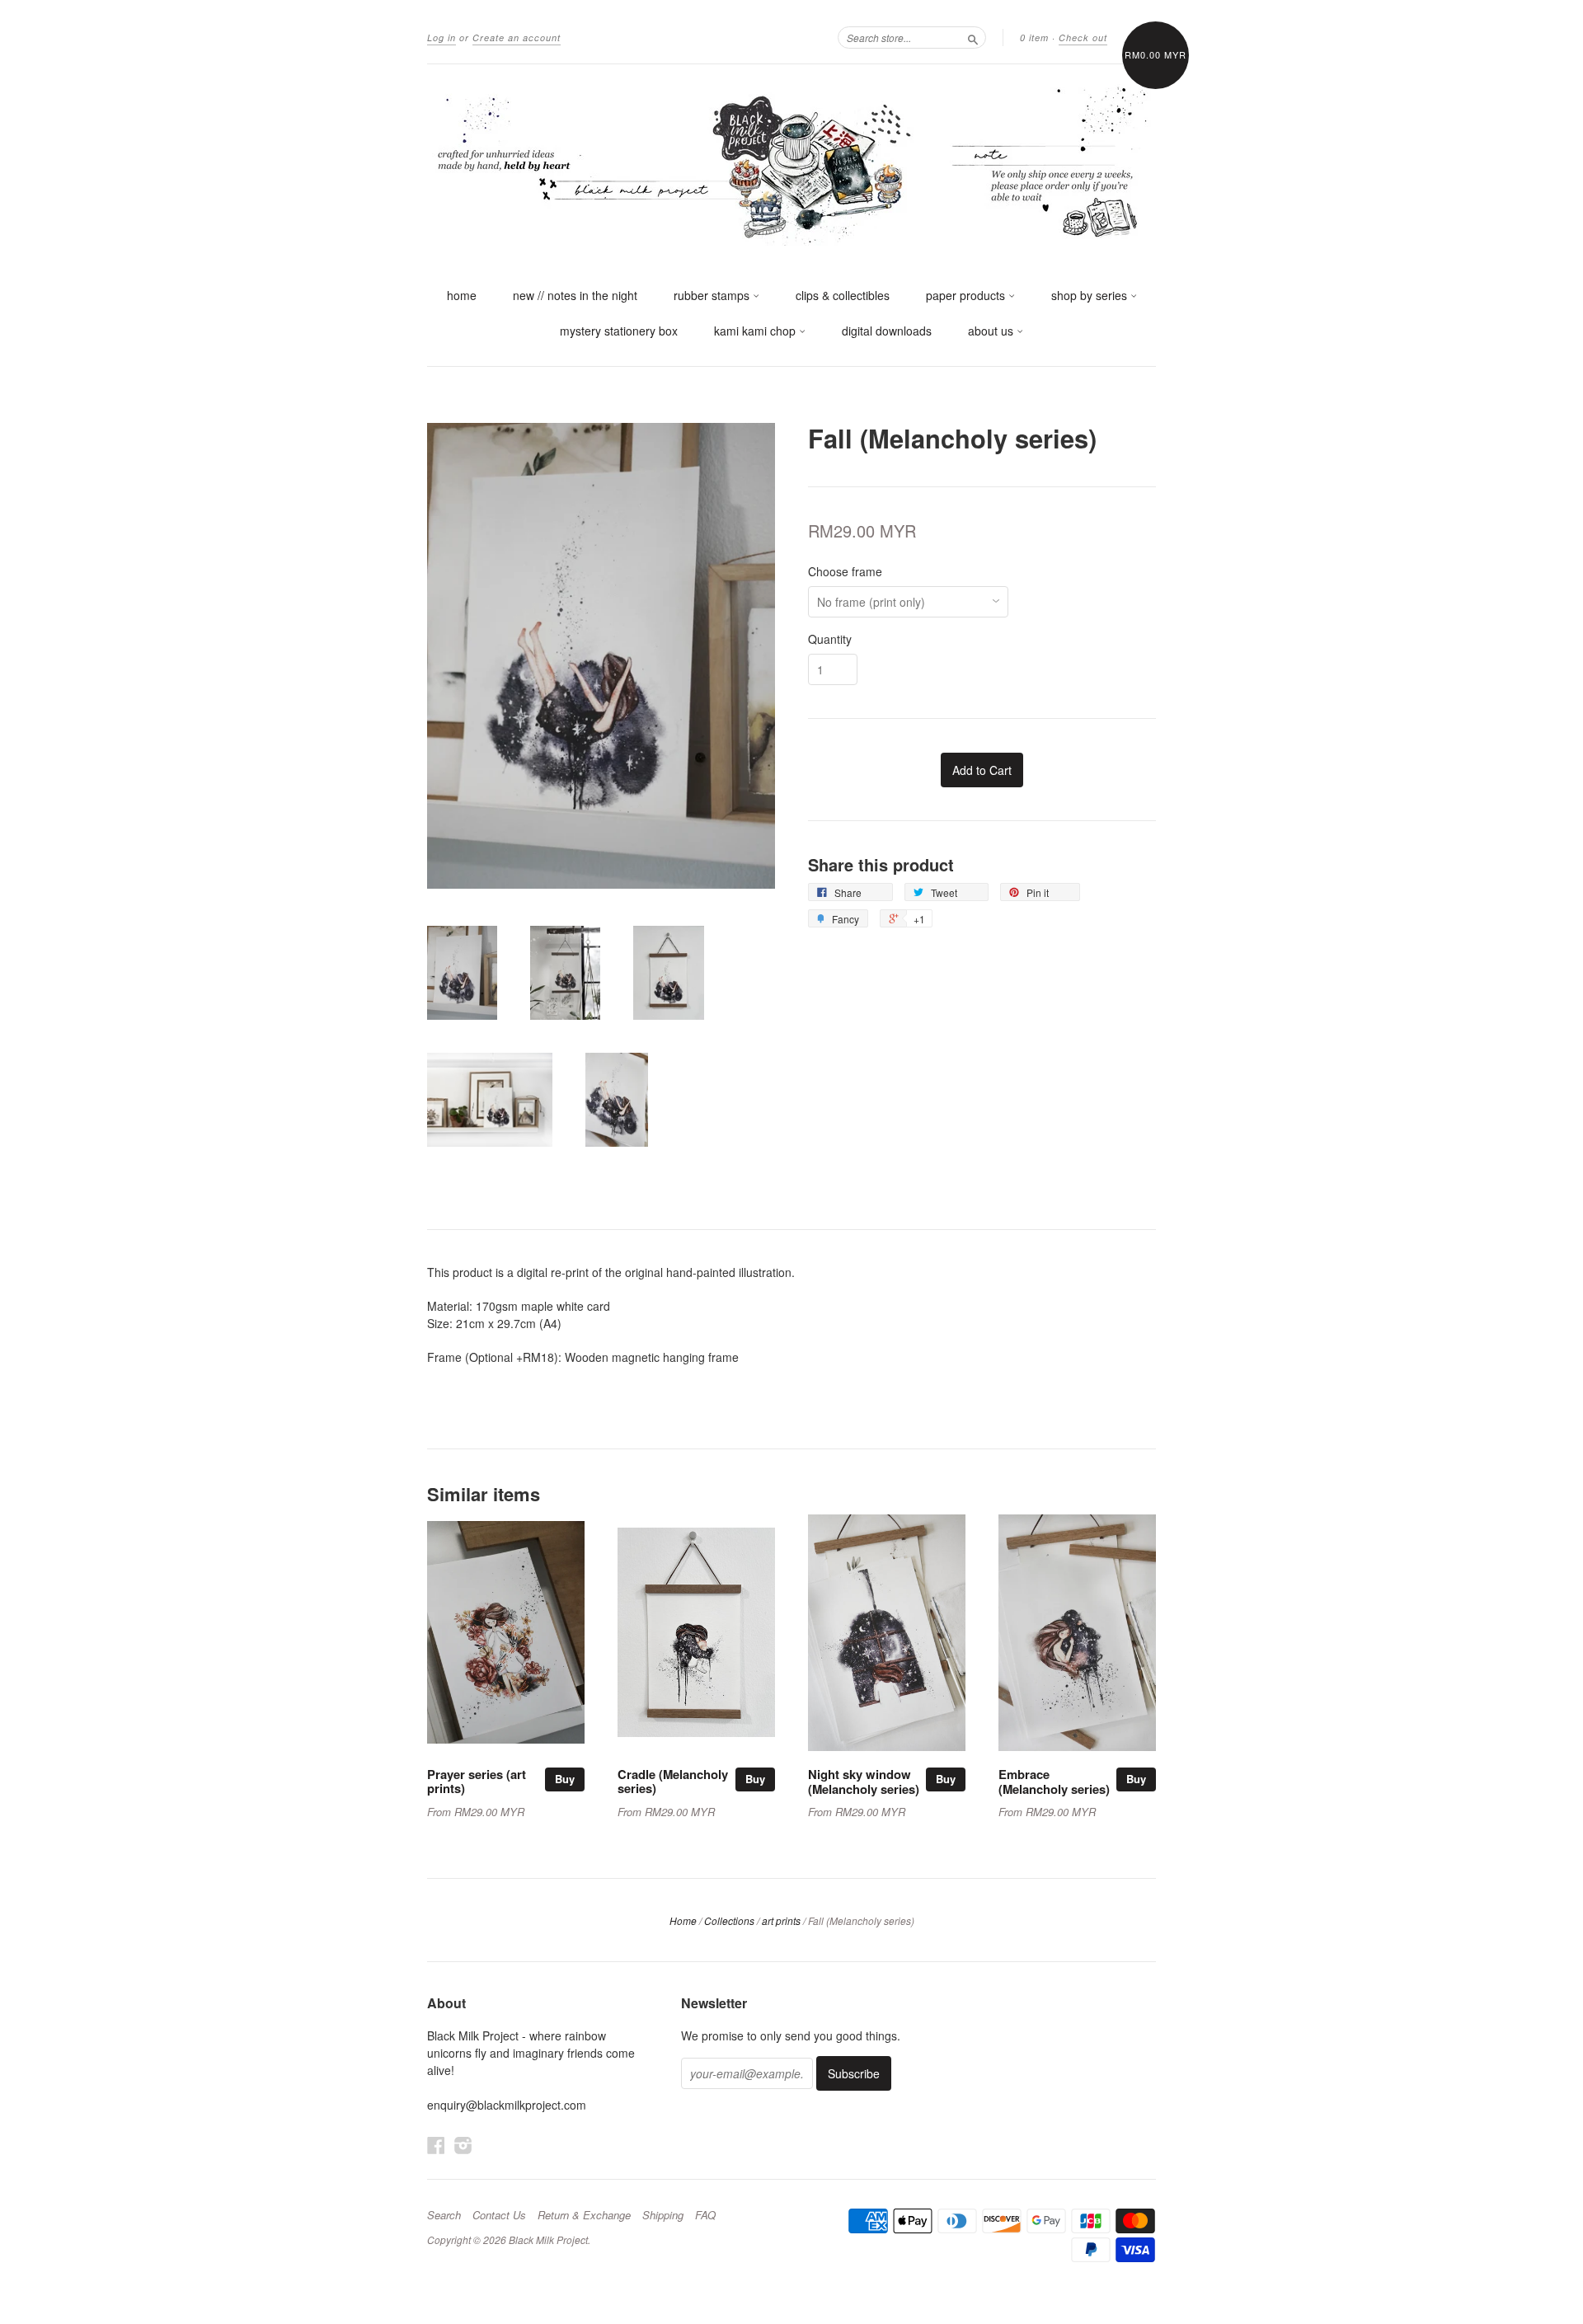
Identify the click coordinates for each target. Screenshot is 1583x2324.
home (462, 295)
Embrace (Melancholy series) (1054, 1782)
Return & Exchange (584, 2215)
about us (992, 331)
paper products (967, 295)
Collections (729, 1920)
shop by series (1091, 295)
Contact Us (499, 2215)
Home (683, 1920)
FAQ (705, 2215)
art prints (781, 1920)
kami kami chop (756, 331)
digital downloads (887, 331)
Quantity (830, 639)
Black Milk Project (548, 2239)
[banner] (791, 163)
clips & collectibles (843, 295)
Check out (1083, 38)
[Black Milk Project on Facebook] (436, 2145)
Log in (442, 38)
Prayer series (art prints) (477, 1782)
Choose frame (845, 571)
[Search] (973, 37)
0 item (1034, 38)
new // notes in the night (575, 295)
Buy (565, 1779)
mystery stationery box (619, 331)
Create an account (517, 38)
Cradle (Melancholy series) (673, 1782)
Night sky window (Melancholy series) (864, 1782)
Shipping (663, 2215)
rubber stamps (713, 295)
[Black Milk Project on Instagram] (463, 2145)
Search (444, 2215)
